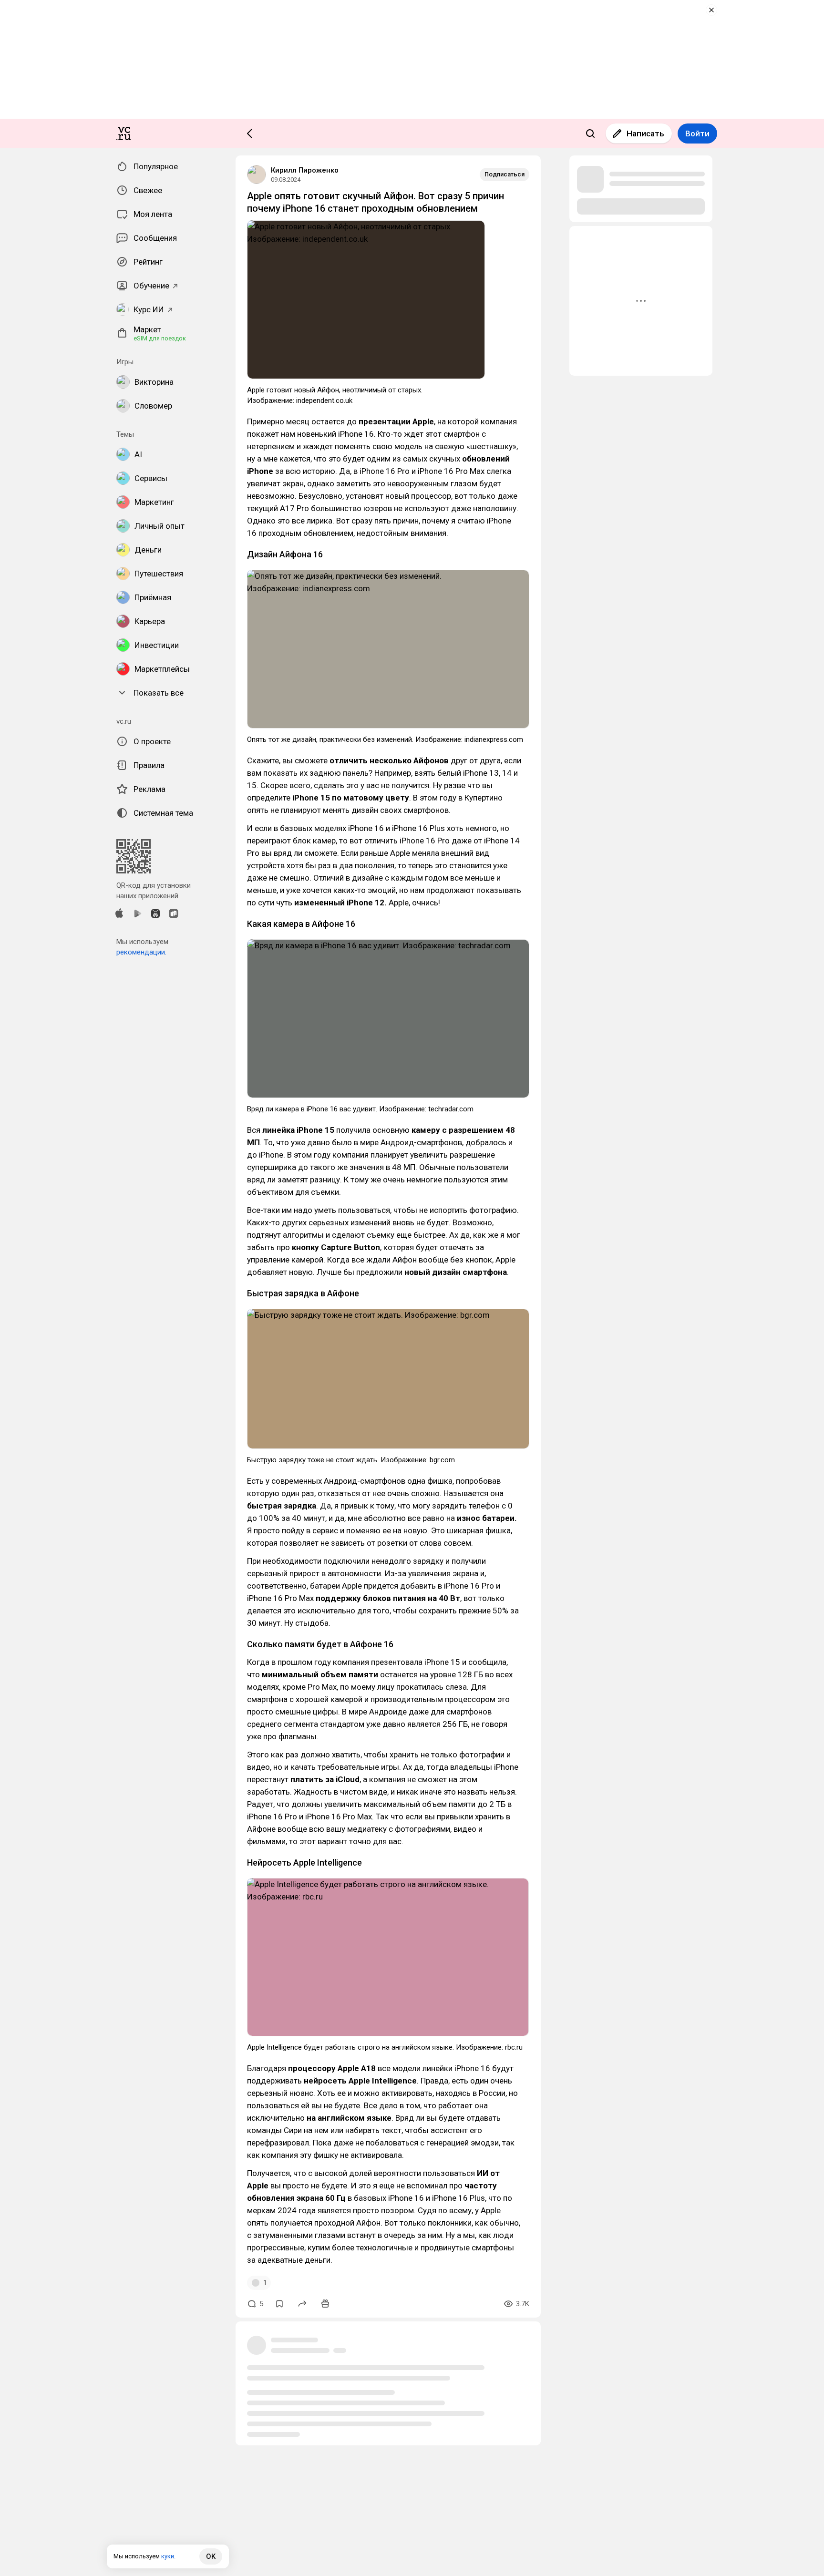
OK (211, 2556)
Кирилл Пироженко (305, 170)
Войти (697, 133)
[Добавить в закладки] (279, 2304)
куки (168, 2556)
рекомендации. (141, 952)
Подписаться (505, 174)
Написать (645, 133)
